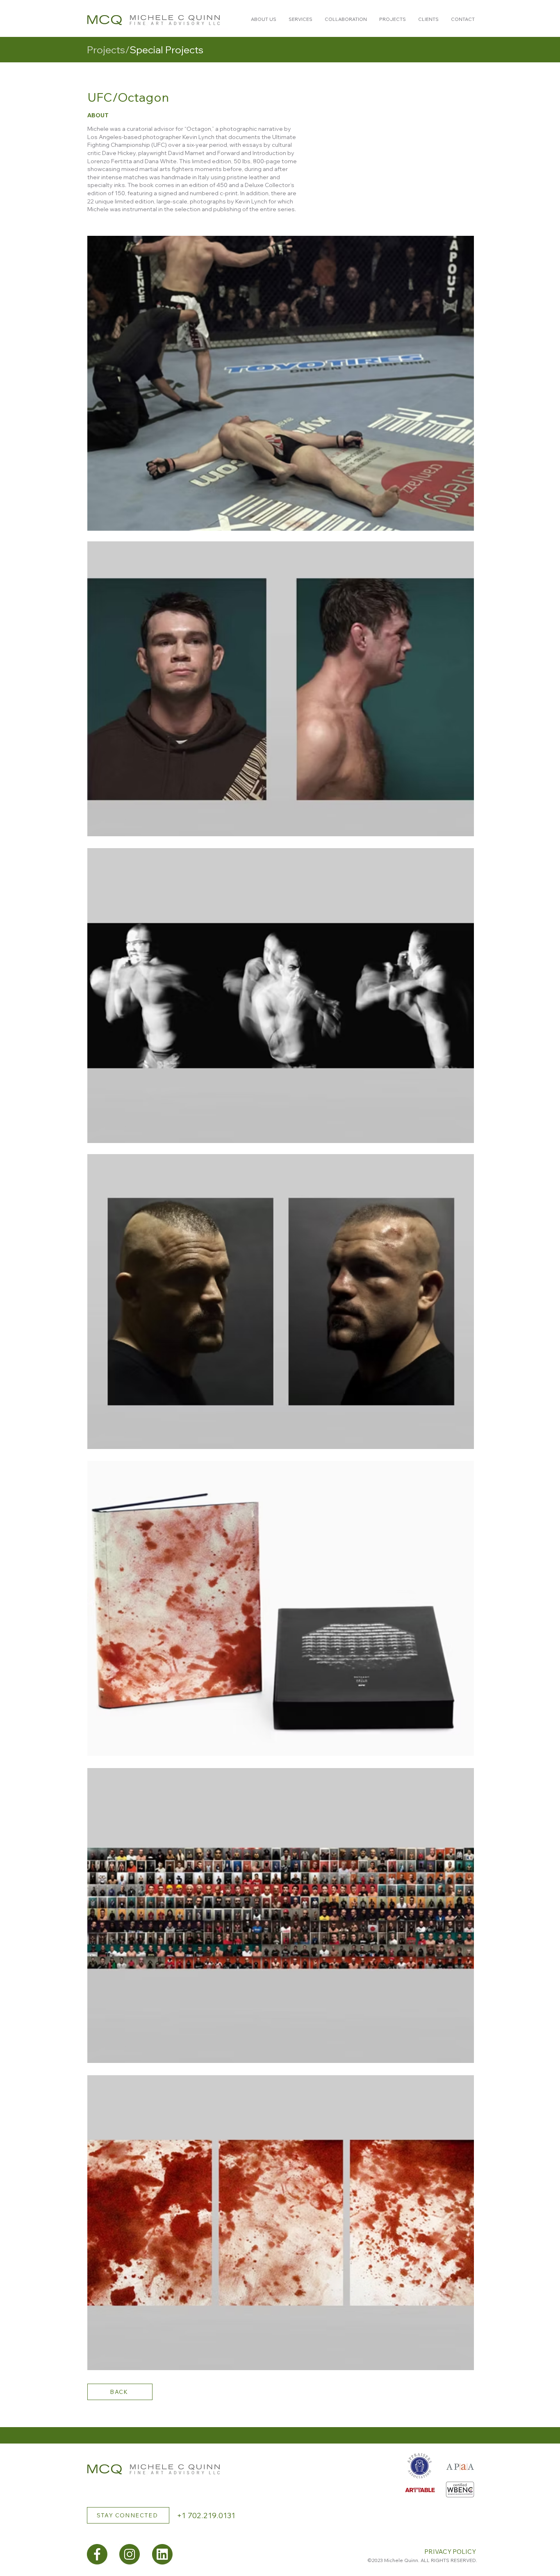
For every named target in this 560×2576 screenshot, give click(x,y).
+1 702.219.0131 (206, 2516)
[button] (264, 19)
